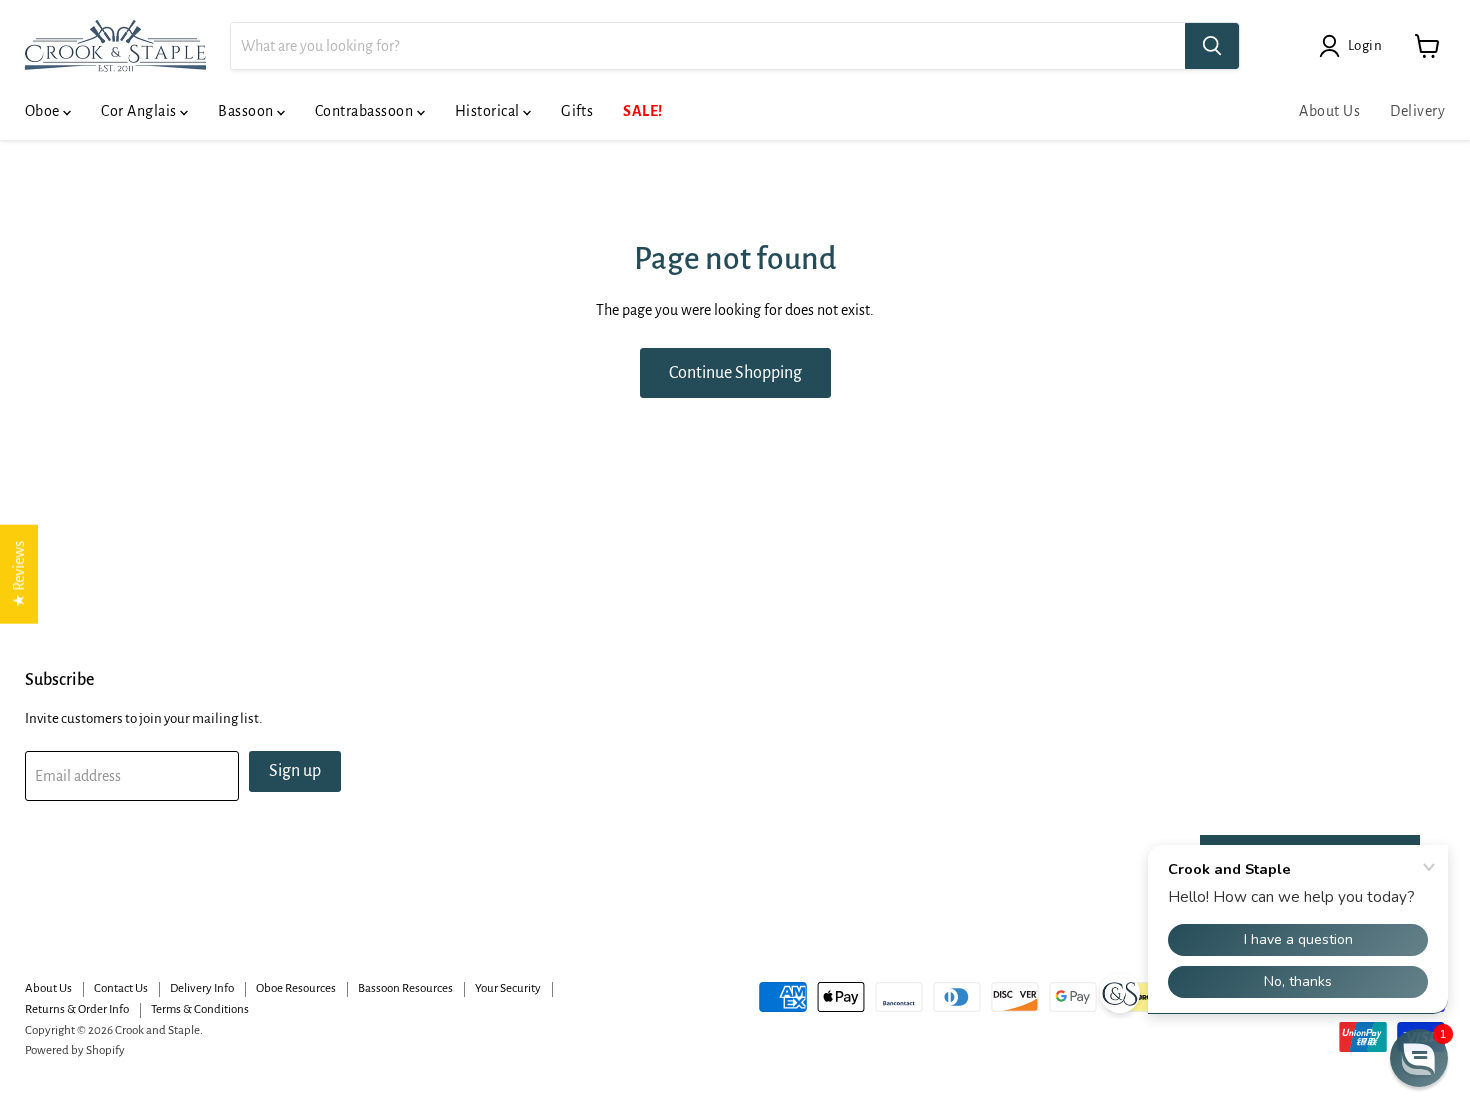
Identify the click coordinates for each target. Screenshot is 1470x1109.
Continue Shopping (735, 373)
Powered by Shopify (75, 1050)
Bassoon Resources (405, 988)
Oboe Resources (296, 988)
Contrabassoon (366, 111)
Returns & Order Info (77, 1009)
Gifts (577, 111)
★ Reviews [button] (19, 573)
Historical (489, 111)
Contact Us (121, 988)
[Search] (1212, 46)
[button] (1419, 1058)
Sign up (295, 771)
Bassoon (247, 111)
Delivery (1417, 111)
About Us (1329, 111)
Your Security (508, 988)
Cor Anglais (140, 111)
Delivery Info (202, 988)
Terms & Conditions (200, 1009)
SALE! (642, 111)
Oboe (44, 111)
